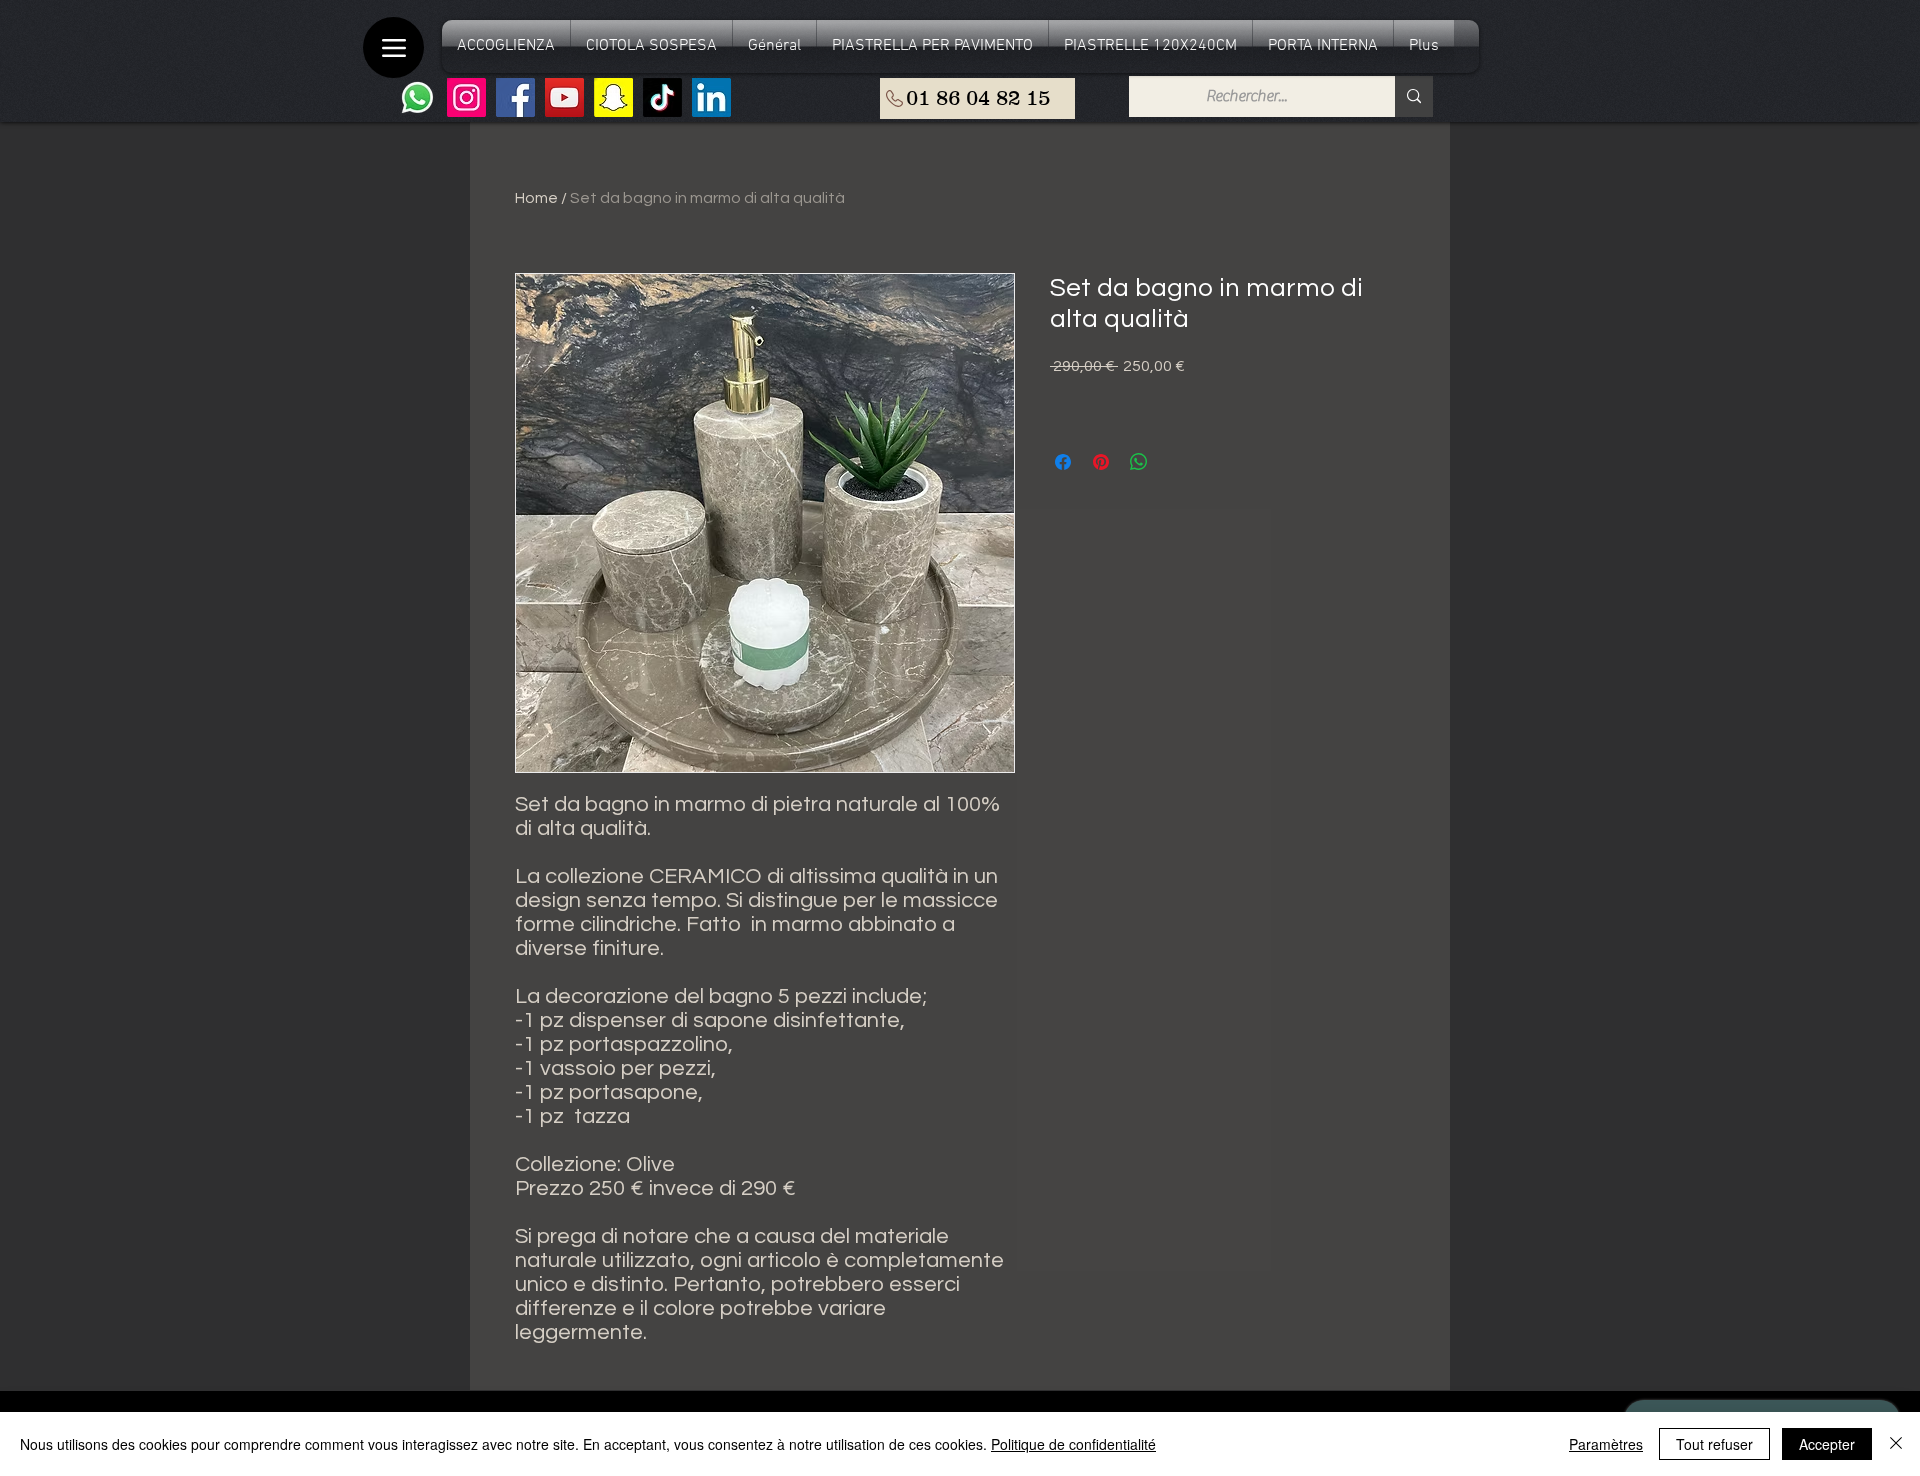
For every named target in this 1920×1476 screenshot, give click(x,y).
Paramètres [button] (1606, 1444)
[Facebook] (515, 97)
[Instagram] (466, 97)
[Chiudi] (1896, 1444)
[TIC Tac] (662, 97)
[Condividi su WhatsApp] (1139, 462)
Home (536, 198)
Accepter (1827, 1444)
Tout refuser (1714, 1444)
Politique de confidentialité (1073, 1444)
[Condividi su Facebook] (1063, 462)
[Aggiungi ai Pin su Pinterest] (1101, 462)
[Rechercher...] (1414, 96)
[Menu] (393, 47)
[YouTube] (564, 97)
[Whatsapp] (417, 97)
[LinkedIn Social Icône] (711, 97)
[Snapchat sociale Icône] (613, 97)
